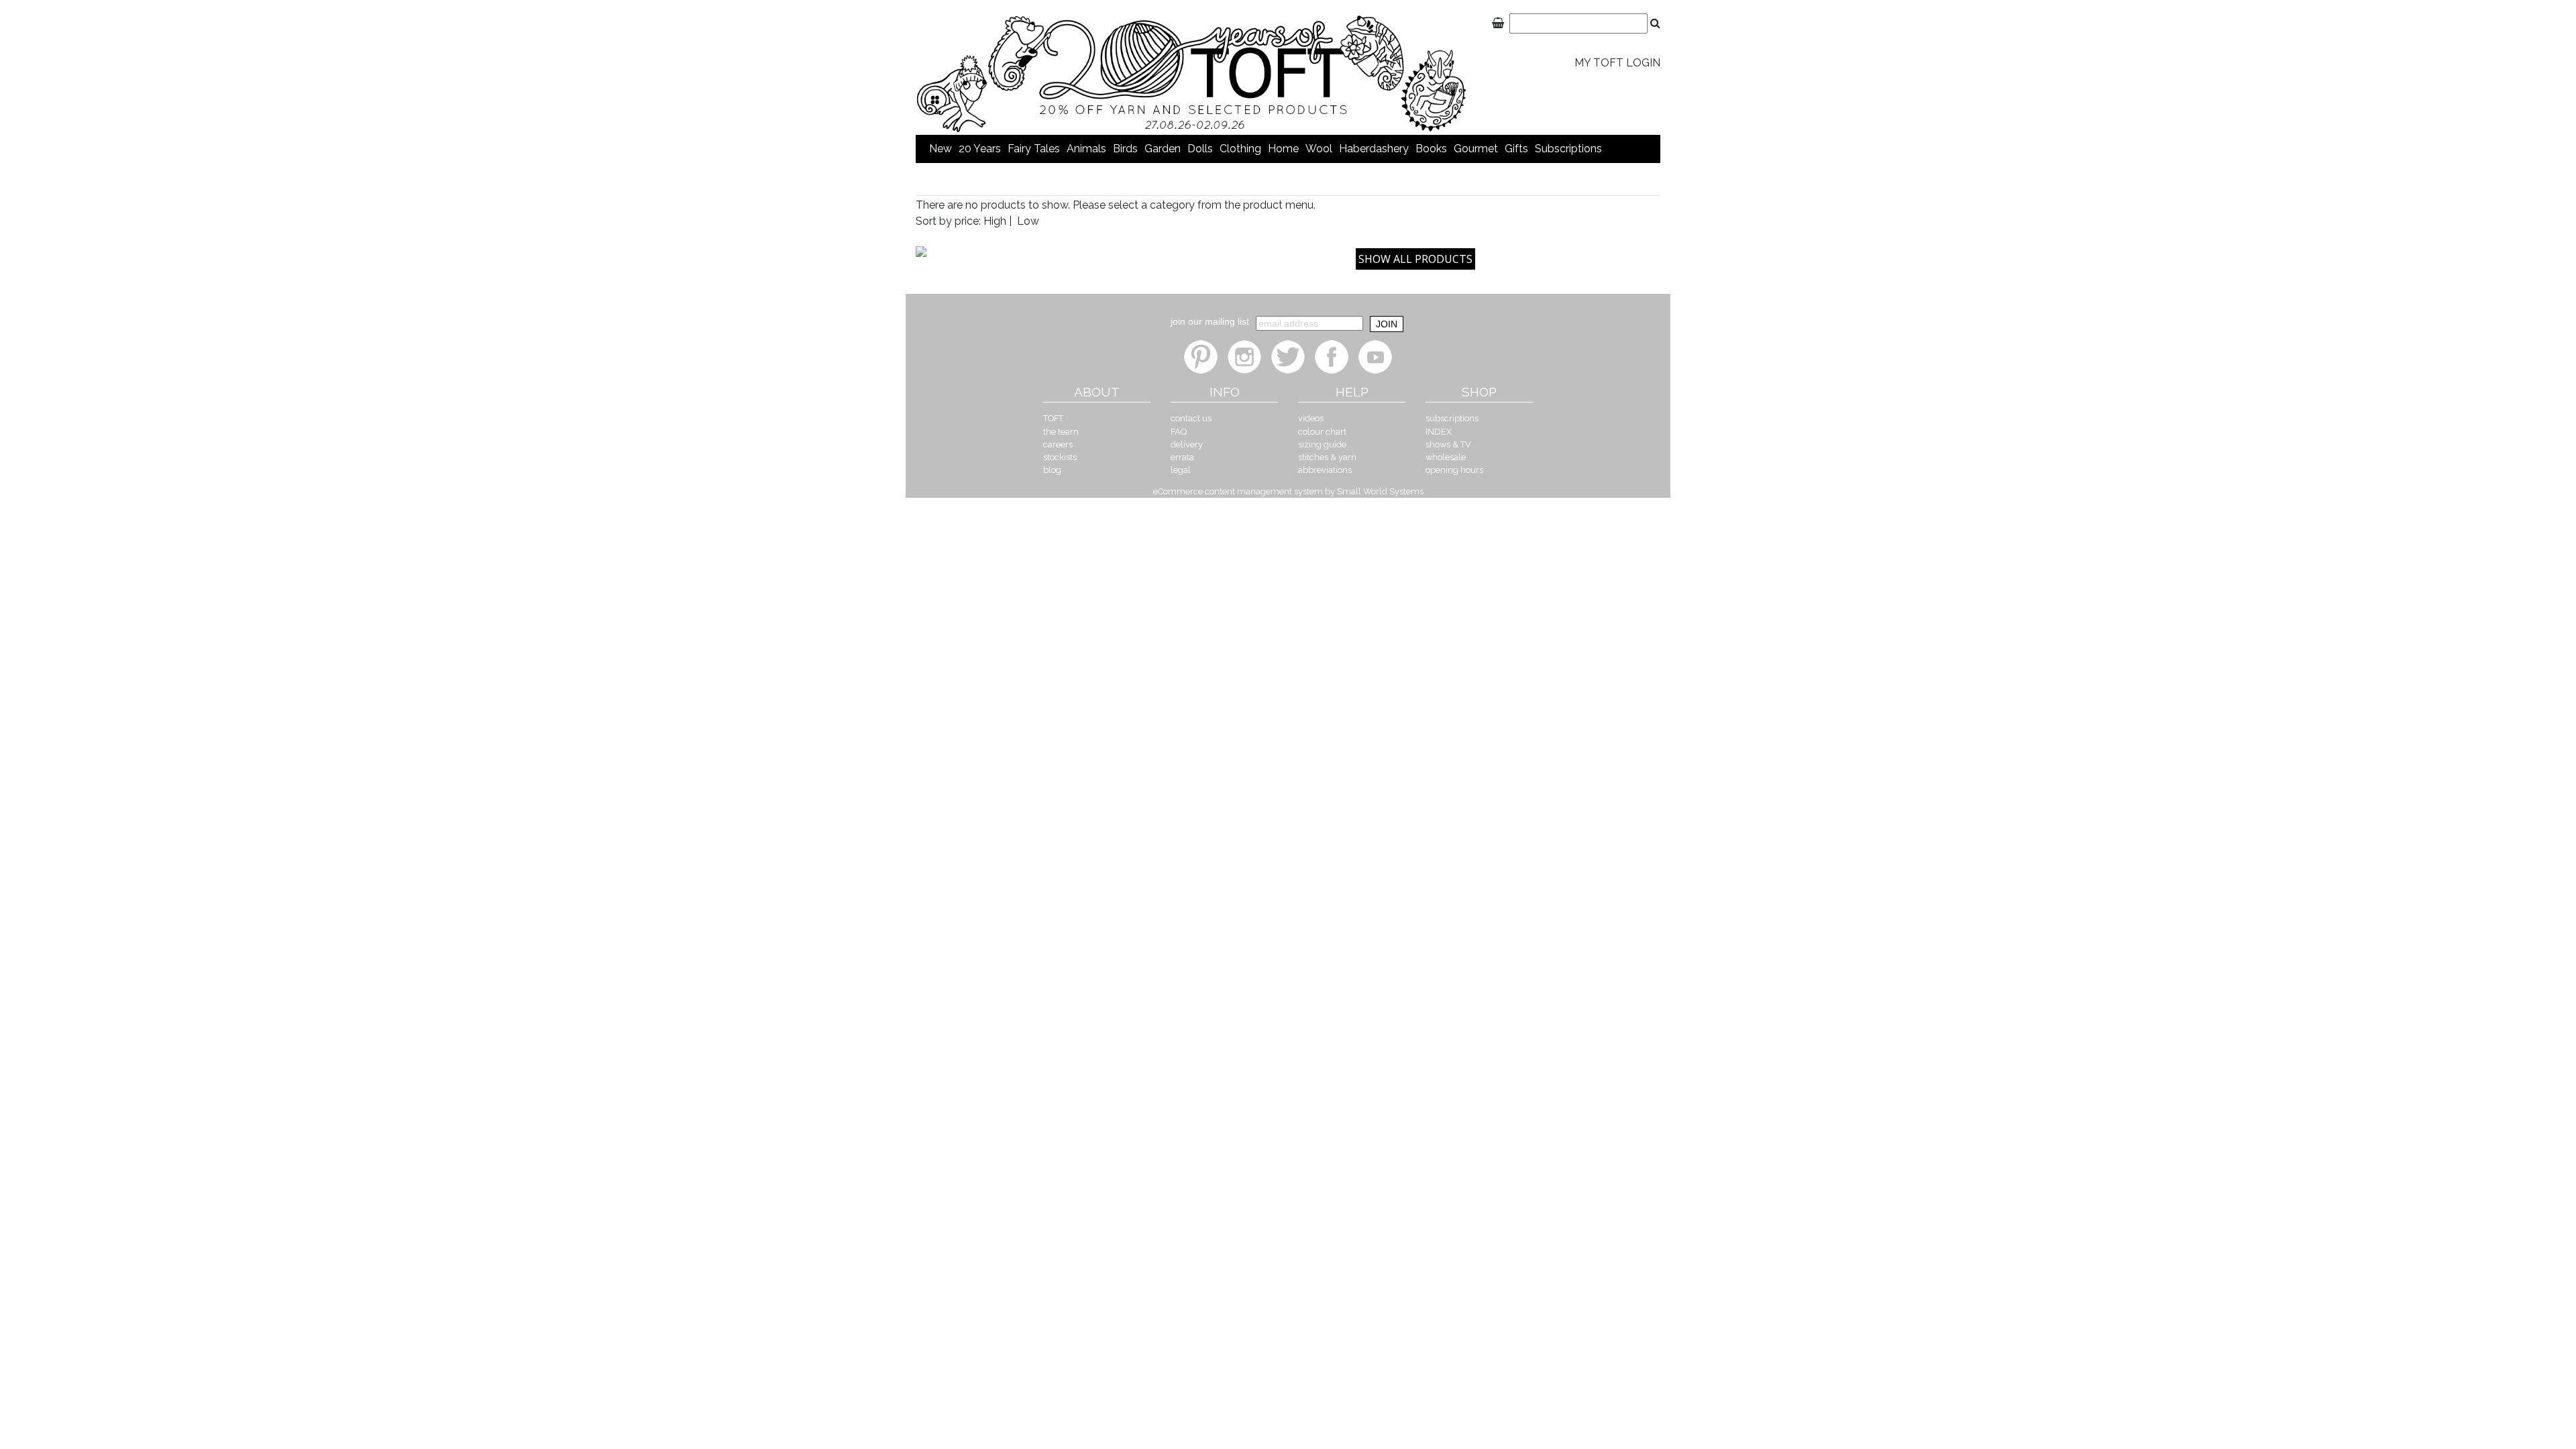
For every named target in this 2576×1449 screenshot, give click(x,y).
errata (1182, 457)
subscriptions (1568, 149)
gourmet (1476, 149)
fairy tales (1034, 149)
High (995, 221)
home (1283, 149)
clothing (1240, 149)
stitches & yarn (1327, 457)
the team (1061, 432)
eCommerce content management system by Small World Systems (1288, 491)
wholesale (1446, 457)
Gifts (1516, 149)
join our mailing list (1210, 321)
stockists (1060, 457)
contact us (1191, 418)
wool (1319, 149)
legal (1181, 470)
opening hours (1454, 470)
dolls (1200, 149)
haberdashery (1374, 149)
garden (1163, 149)
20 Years (980, 149)
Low (1028, 221)
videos (1311, 418)
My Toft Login (1617, 63)
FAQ (1179, 432)
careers (1058, 444)
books (1431, 149)
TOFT (1053, 418)
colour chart (1322, 432)
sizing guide (1322, 444)
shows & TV (1448, 444)
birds (1125, 149)
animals (1086, 149)
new (941, 149)
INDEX (1439, 432)
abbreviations (1325, 470)
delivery (1187, 444)
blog (1052, 470)
